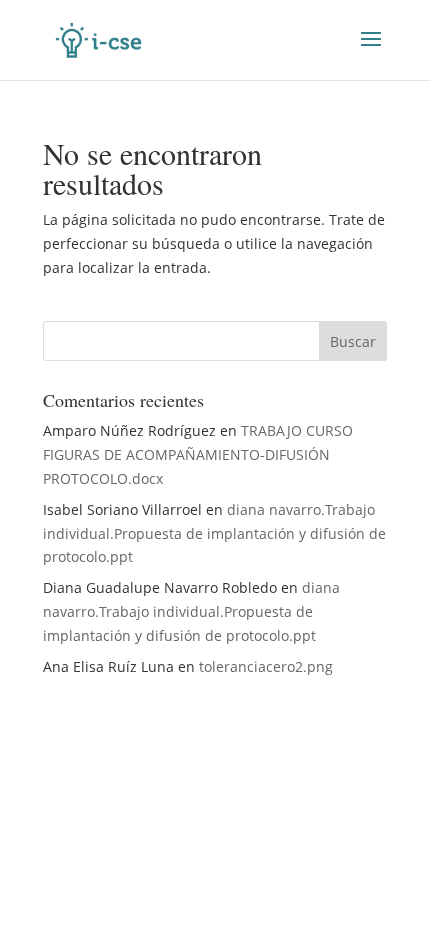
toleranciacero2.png (266, 666)
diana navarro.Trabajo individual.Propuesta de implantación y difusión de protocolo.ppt (214, 533)
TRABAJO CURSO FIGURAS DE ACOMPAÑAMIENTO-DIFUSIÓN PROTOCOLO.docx (198, 454)
